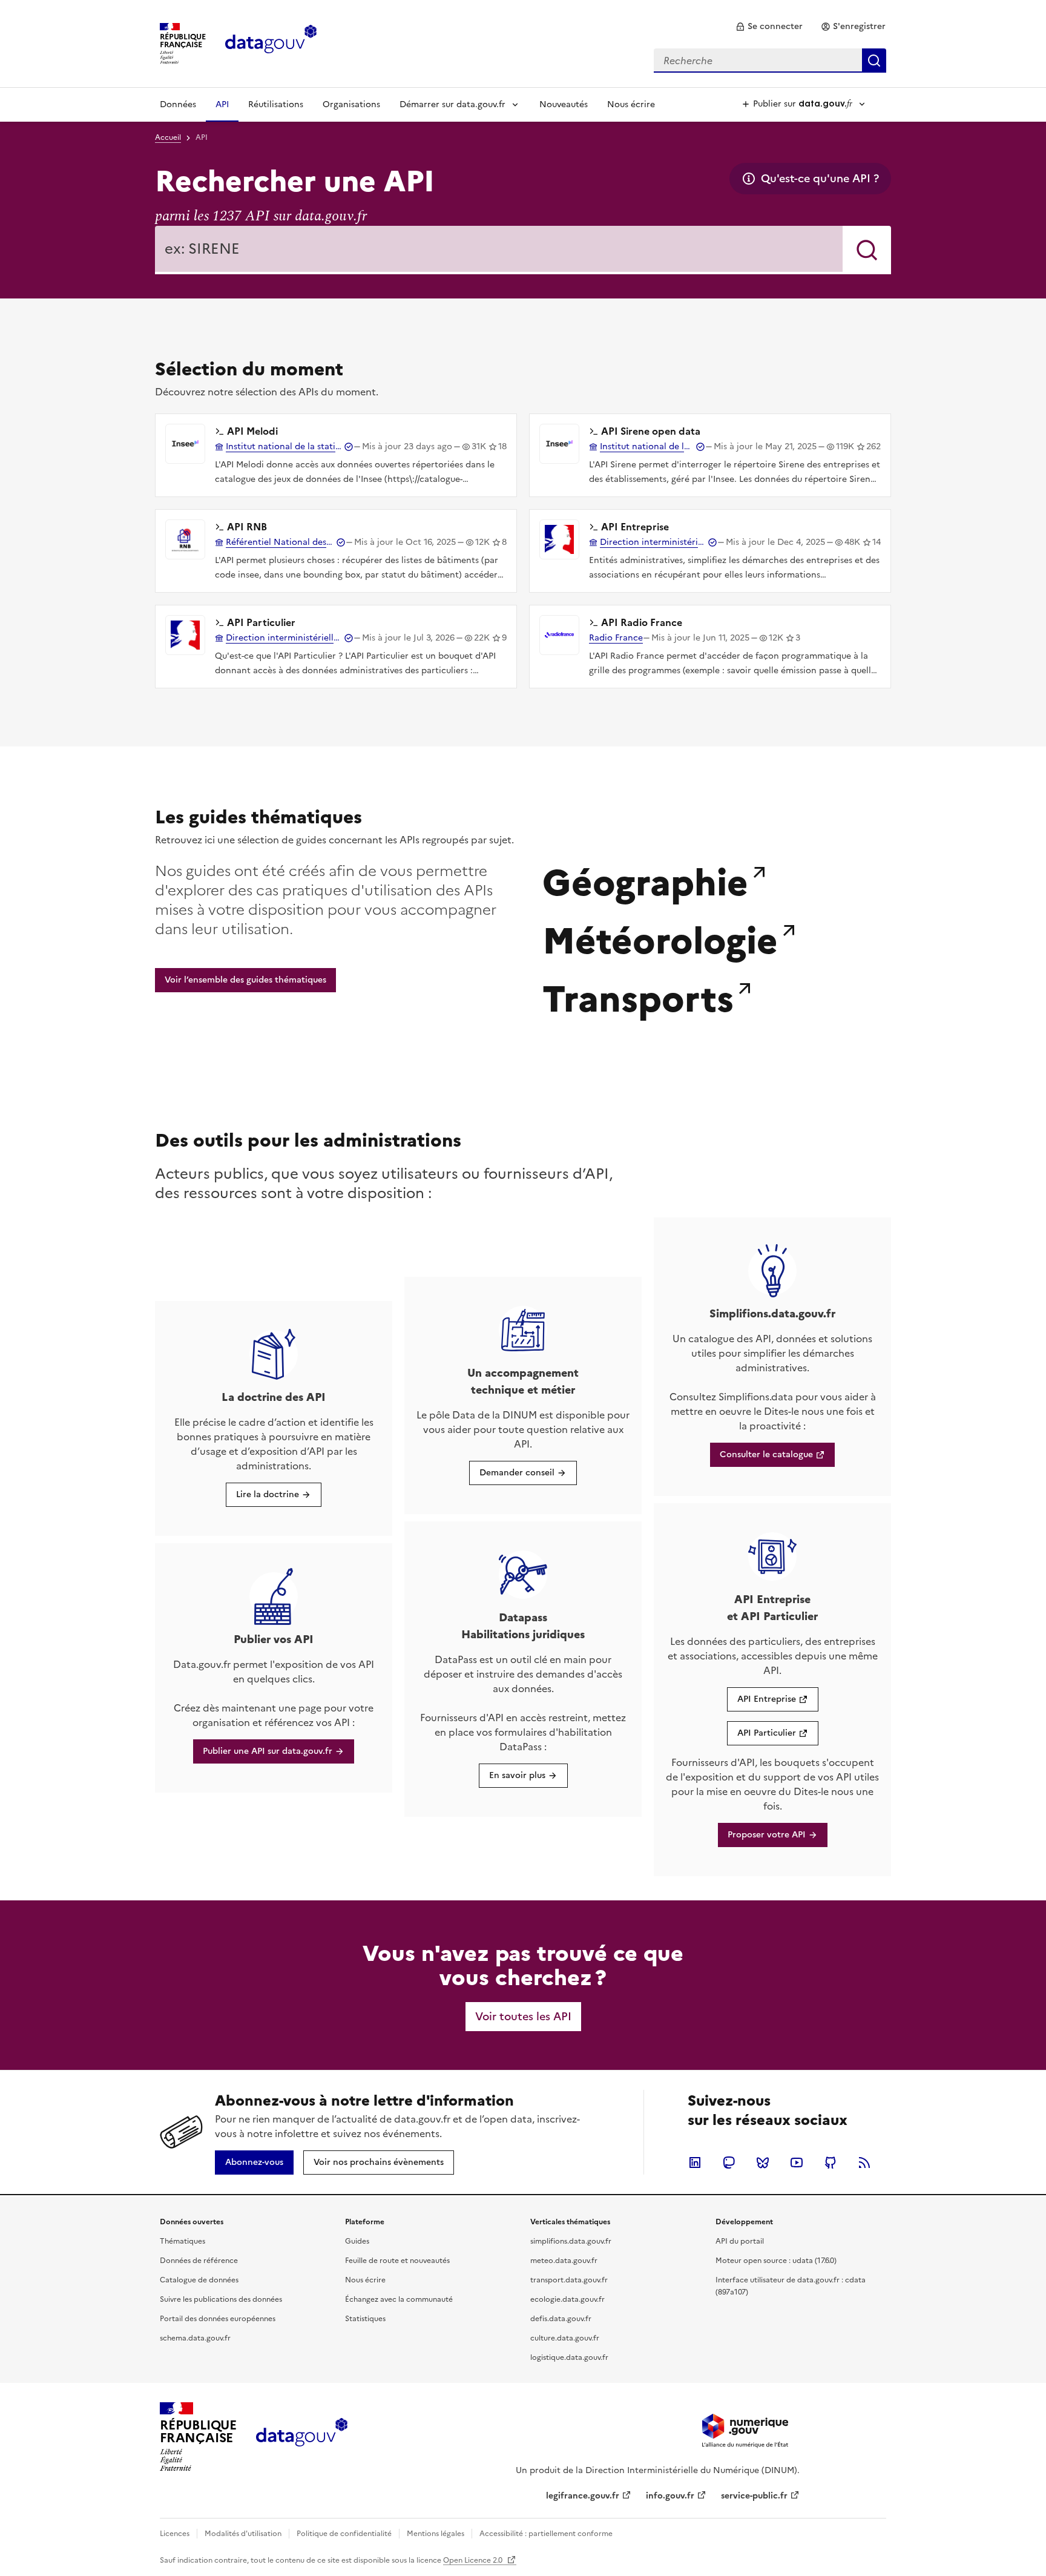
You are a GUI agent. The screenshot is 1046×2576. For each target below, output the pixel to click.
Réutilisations (276, 104)
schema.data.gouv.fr (195, 2338)
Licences (175, 2534)
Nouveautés (564, 104)
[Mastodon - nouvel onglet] (729, 2163)
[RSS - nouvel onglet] (864, 2163)
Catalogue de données (199, 2280)
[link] (769, 27)
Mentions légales (436, 2534)
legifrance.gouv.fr (583, 2496)
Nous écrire (631, 104)
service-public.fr (754, 2496)
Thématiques (183, 2241)
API (222, 104)
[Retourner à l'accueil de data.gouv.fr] (271, 42)
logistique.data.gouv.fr (569, 2357)
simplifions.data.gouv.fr (571, 2241)
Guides (357, 2241)
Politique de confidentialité (344, 2534)
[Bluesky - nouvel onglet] (763, 2163)
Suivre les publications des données (221, 2299)
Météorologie (660, 938)
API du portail (740, 2241)
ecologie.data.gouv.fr (567, 2299)
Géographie (645, 880)
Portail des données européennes (218, 2319)
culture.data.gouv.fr (565, 2338)
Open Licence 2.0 (474, 2560)
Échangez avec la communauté (399, 2299)
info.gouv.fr (670, 2496)
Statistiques (365, 2319)
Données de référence (199, 2261)
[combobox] (770, 61)
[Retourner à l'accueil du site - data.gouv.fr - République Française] (302, 2437)
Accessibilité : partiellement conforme (546, 2534)
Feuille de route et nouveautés (397, 2261)
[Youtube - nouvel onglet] (797, 2163)
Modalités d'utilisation (243, 2534)
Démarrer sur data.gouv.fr (452, 104)
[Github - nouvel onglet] (831, 2163)
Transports (638, 996)
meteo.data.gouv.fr (564, 2261)
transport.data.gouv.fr (569, 2280)
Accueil (168, 137)
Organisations (351, 104)
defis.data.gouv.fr (561, 2319)
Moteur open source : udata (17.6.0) (776, 2261)
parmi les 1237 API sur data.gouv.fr (261, 216)
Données (178, 104)
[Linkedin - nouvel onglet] (695, 2163)
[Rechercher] (867, 250)
